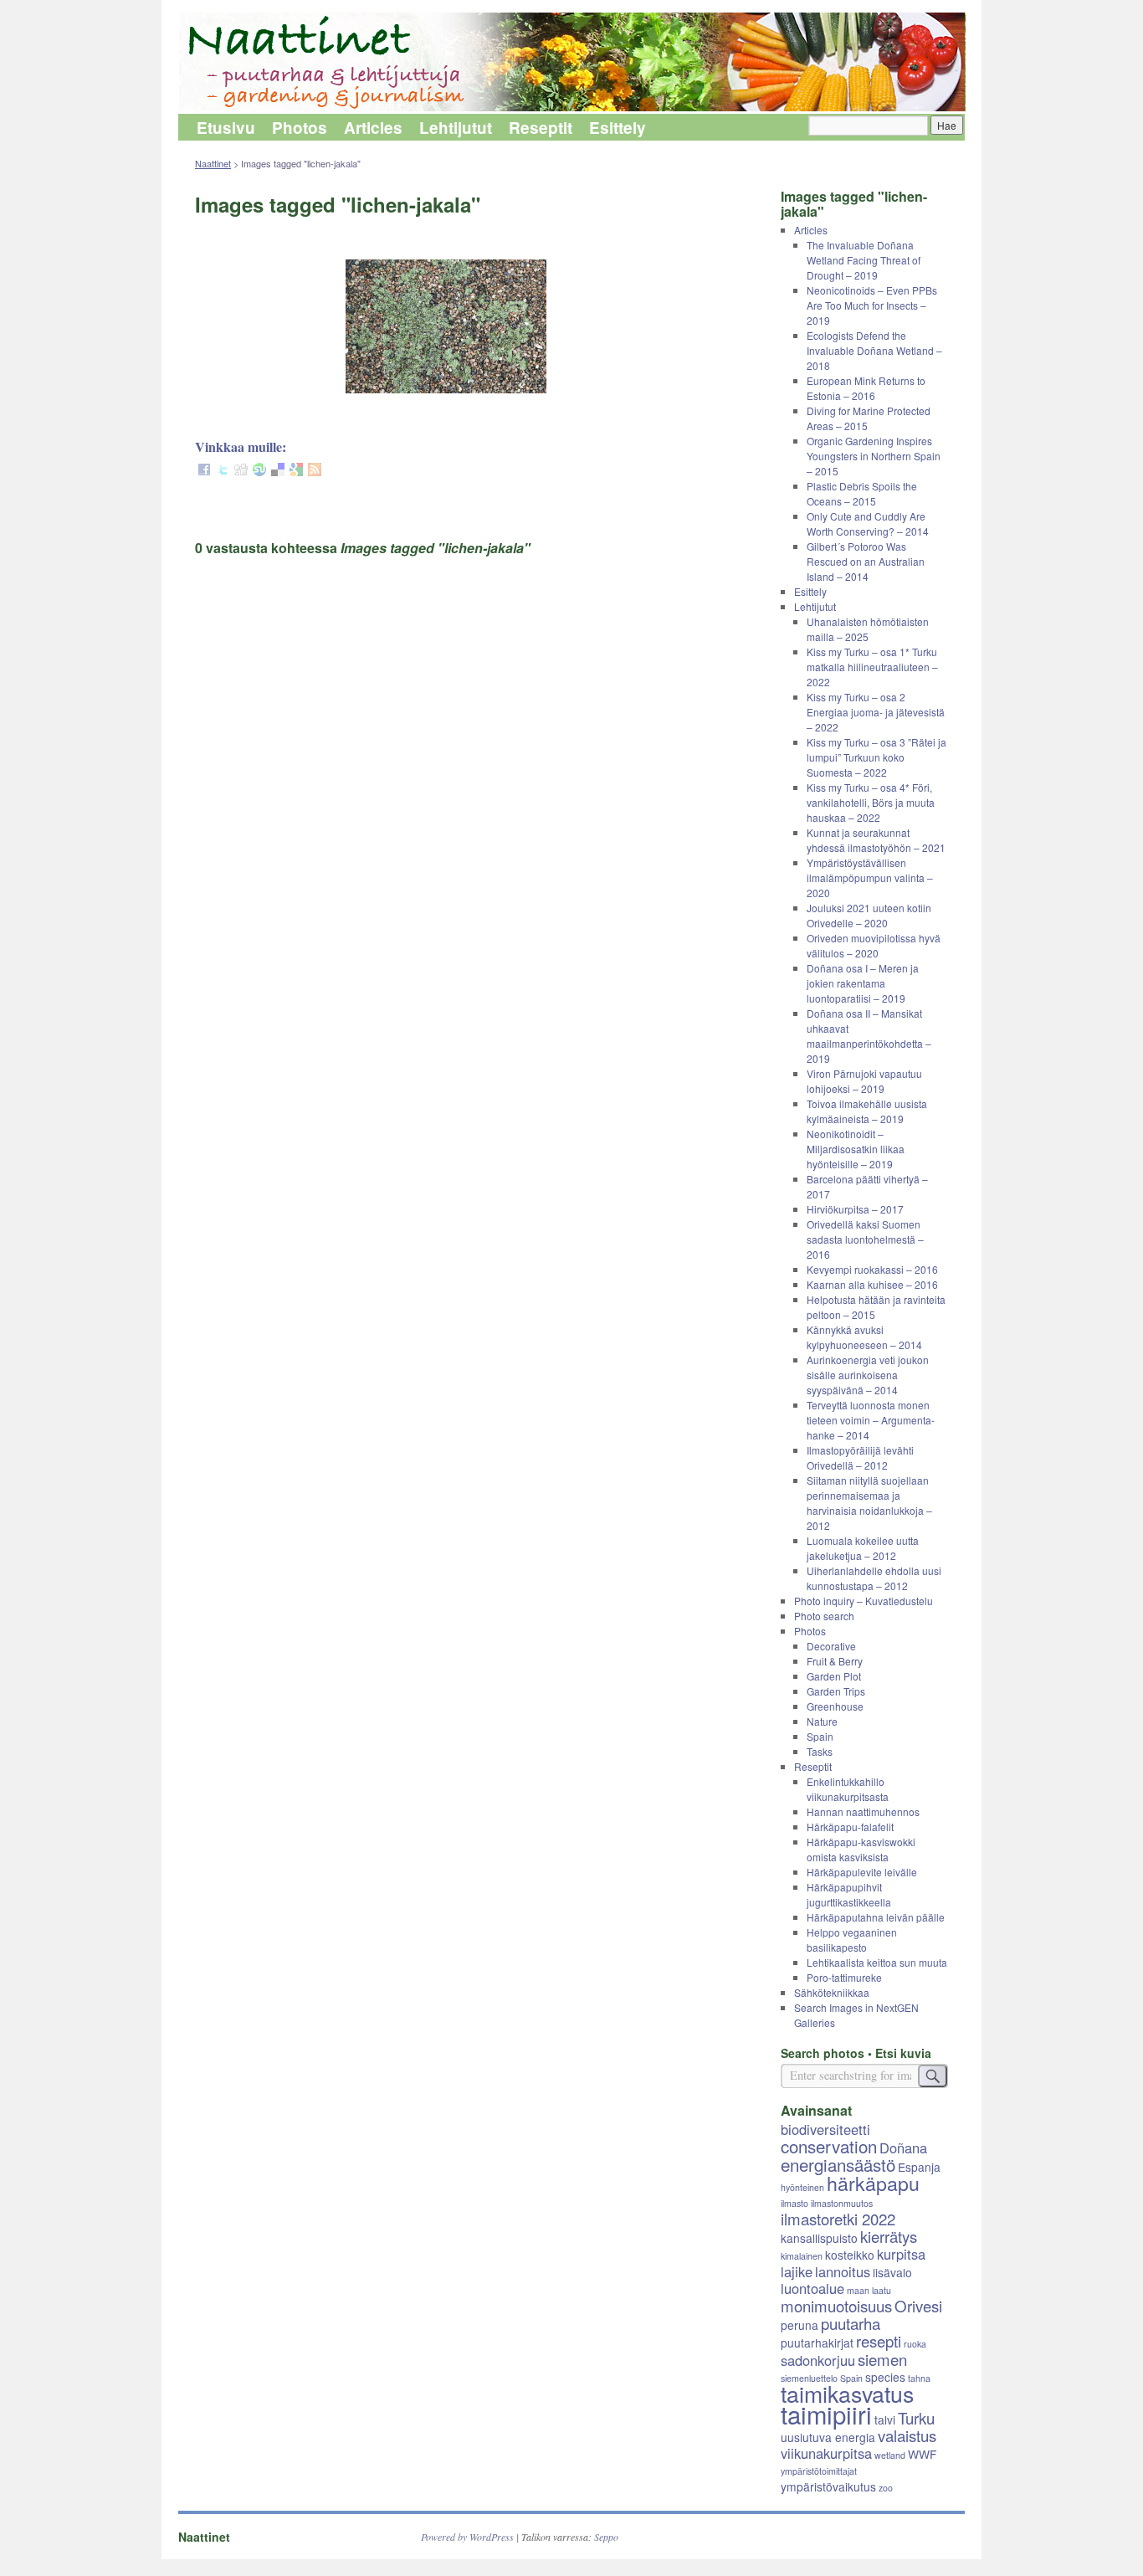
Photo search (824, 1616)
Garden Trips (836, 1691)
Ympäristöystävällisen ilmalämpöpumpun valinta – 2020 (870, 877)
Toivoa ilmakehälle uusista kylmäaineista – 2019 (867, 1111)
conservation (829, 2146)
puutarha (851, 2323)
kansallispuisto (819, 2238)
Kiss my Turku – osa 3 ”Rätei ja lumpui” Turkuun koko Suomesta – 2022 (876, 757)
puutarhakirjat (817, 2343)
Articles (373, 128)
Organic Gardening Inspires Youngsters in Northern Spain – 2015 (874, 456)
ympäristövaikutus (828, 2486)
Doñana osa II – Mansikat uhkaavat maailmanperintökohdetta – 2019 (869, 1036)
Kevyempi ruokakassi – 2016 (872, 1269)
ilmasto (794, 2203)
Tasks (820, 1751)
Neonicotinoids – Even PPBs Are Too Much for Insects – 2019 (872, 305)
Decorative (831, 1646)
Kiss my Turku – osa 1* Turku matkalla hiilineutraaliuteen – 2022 (872, 667)
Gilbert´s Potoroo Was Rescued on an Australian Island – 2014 (866, 561)
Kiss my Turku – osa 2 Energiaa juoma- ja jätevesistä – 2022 (876, 712)
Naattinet (213, 163)
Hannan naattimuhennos (863, 1811)
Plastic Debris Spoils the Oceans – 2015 (862, 493)
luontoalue (812, 2288)
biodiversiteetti (825, 2129)
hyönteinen (802, 2187)
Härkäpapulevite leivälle (862, 1872)
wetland (890, 2455)
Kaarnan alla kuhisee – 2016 (872, 1284)
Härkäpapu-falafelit (850, 1827)
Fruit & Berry (835, 1661)
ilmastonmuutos (842, 2203)
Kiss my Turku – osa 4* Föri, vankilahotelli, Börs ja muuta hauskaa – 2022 (871, 802)
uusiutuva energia (828, 2437)
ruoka (915, 2344)
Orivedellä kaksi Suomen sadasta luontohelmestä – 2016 (865, 1239)
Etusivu (226, 128)
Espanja (919, 2167)
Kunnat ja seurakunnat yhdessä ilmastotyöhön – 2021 (876, 840)
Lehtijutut (456, 128)
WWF (922, 2454)
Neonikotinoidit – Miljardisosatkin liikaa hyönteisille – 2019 (856, 1149)
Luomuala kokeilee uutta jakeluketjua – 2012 (863, 1548)
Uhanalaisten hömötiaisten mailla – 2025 (868, 629)
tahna (919, 2378)
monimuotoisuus (836, 2306)
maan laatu (869, 2290)
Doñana (903, 2148)
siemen (882, 2359)
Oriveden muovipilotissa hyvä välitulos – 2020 (874, 945)
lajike (797, 2271)
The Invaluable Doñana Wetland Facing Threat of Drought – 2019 (864, 260)
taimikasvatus (847, 2393)
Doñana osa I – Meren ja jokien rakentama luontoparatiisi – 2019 (863, 983)
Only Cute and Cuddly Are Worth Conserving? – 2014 (868, 523)
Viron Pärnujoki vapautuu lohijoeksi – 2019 (864, 1081)
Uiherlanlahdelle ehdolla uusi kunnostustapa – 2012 (874, 1578)
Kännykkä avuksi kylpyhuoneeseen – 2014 (864, 1337)
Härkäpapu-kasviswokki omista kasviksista (861, 1849)
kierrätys (889, 2236)
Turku (916, 2418)
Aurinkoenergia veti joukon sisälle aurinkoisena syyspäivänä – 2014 (868, 1375)
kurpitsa (901, 2254)
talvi (885, 2419)
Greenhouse (835, 1706)
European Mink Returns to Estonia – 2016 (866, 388)
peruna (800, 2325)
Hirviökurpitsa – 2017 (855, 1209)
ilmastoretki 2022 (838, 2219)
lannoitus (843, 2271)
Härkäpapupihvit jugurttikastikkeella (849, 1894)
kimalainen (802, 2256)
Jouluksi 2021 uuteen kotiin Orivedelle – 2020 (869, 915)
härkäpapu (873, 2183)
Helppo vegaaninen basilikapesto (852, 1940)
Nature (822, 1721)
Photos (300, 128)
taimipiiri (826, 2414)
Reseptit (541, 128)
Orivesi (918, 2306)
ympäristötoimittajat (819, 2471)
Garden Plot (834, 1676)
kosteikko (850, 2255)
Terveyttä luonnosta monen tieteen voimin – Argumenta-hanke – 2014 (871, 1420)
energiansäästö (838, 2164)
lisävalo (892, 2272)
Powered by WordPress (467, 2537)
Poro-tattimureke (844, 1977)
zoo (886, 2488)
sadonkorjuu (818, 2360)
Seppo (606, 2537)
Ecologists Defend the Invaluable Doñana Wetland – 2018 (874, 350)
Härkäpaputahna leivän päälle (876, 1917)
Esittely (618, 128)
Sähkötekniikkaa (832, 1992)
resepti (879, 2341)
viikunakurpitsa (826, 2453)
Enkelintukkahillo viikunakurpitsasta (848, 1789)
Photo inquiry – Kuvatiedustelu (864, 1601)
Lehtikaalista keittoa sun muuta (877, 1962)
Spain (820, 1736)
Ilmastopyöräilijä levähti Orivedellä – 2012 (860, 1457)
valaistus (907, 2435)
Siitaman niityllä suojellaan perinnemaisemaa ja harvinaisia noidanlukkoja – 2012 (869, 1503)
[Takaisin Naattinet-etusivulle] (571, 63)
